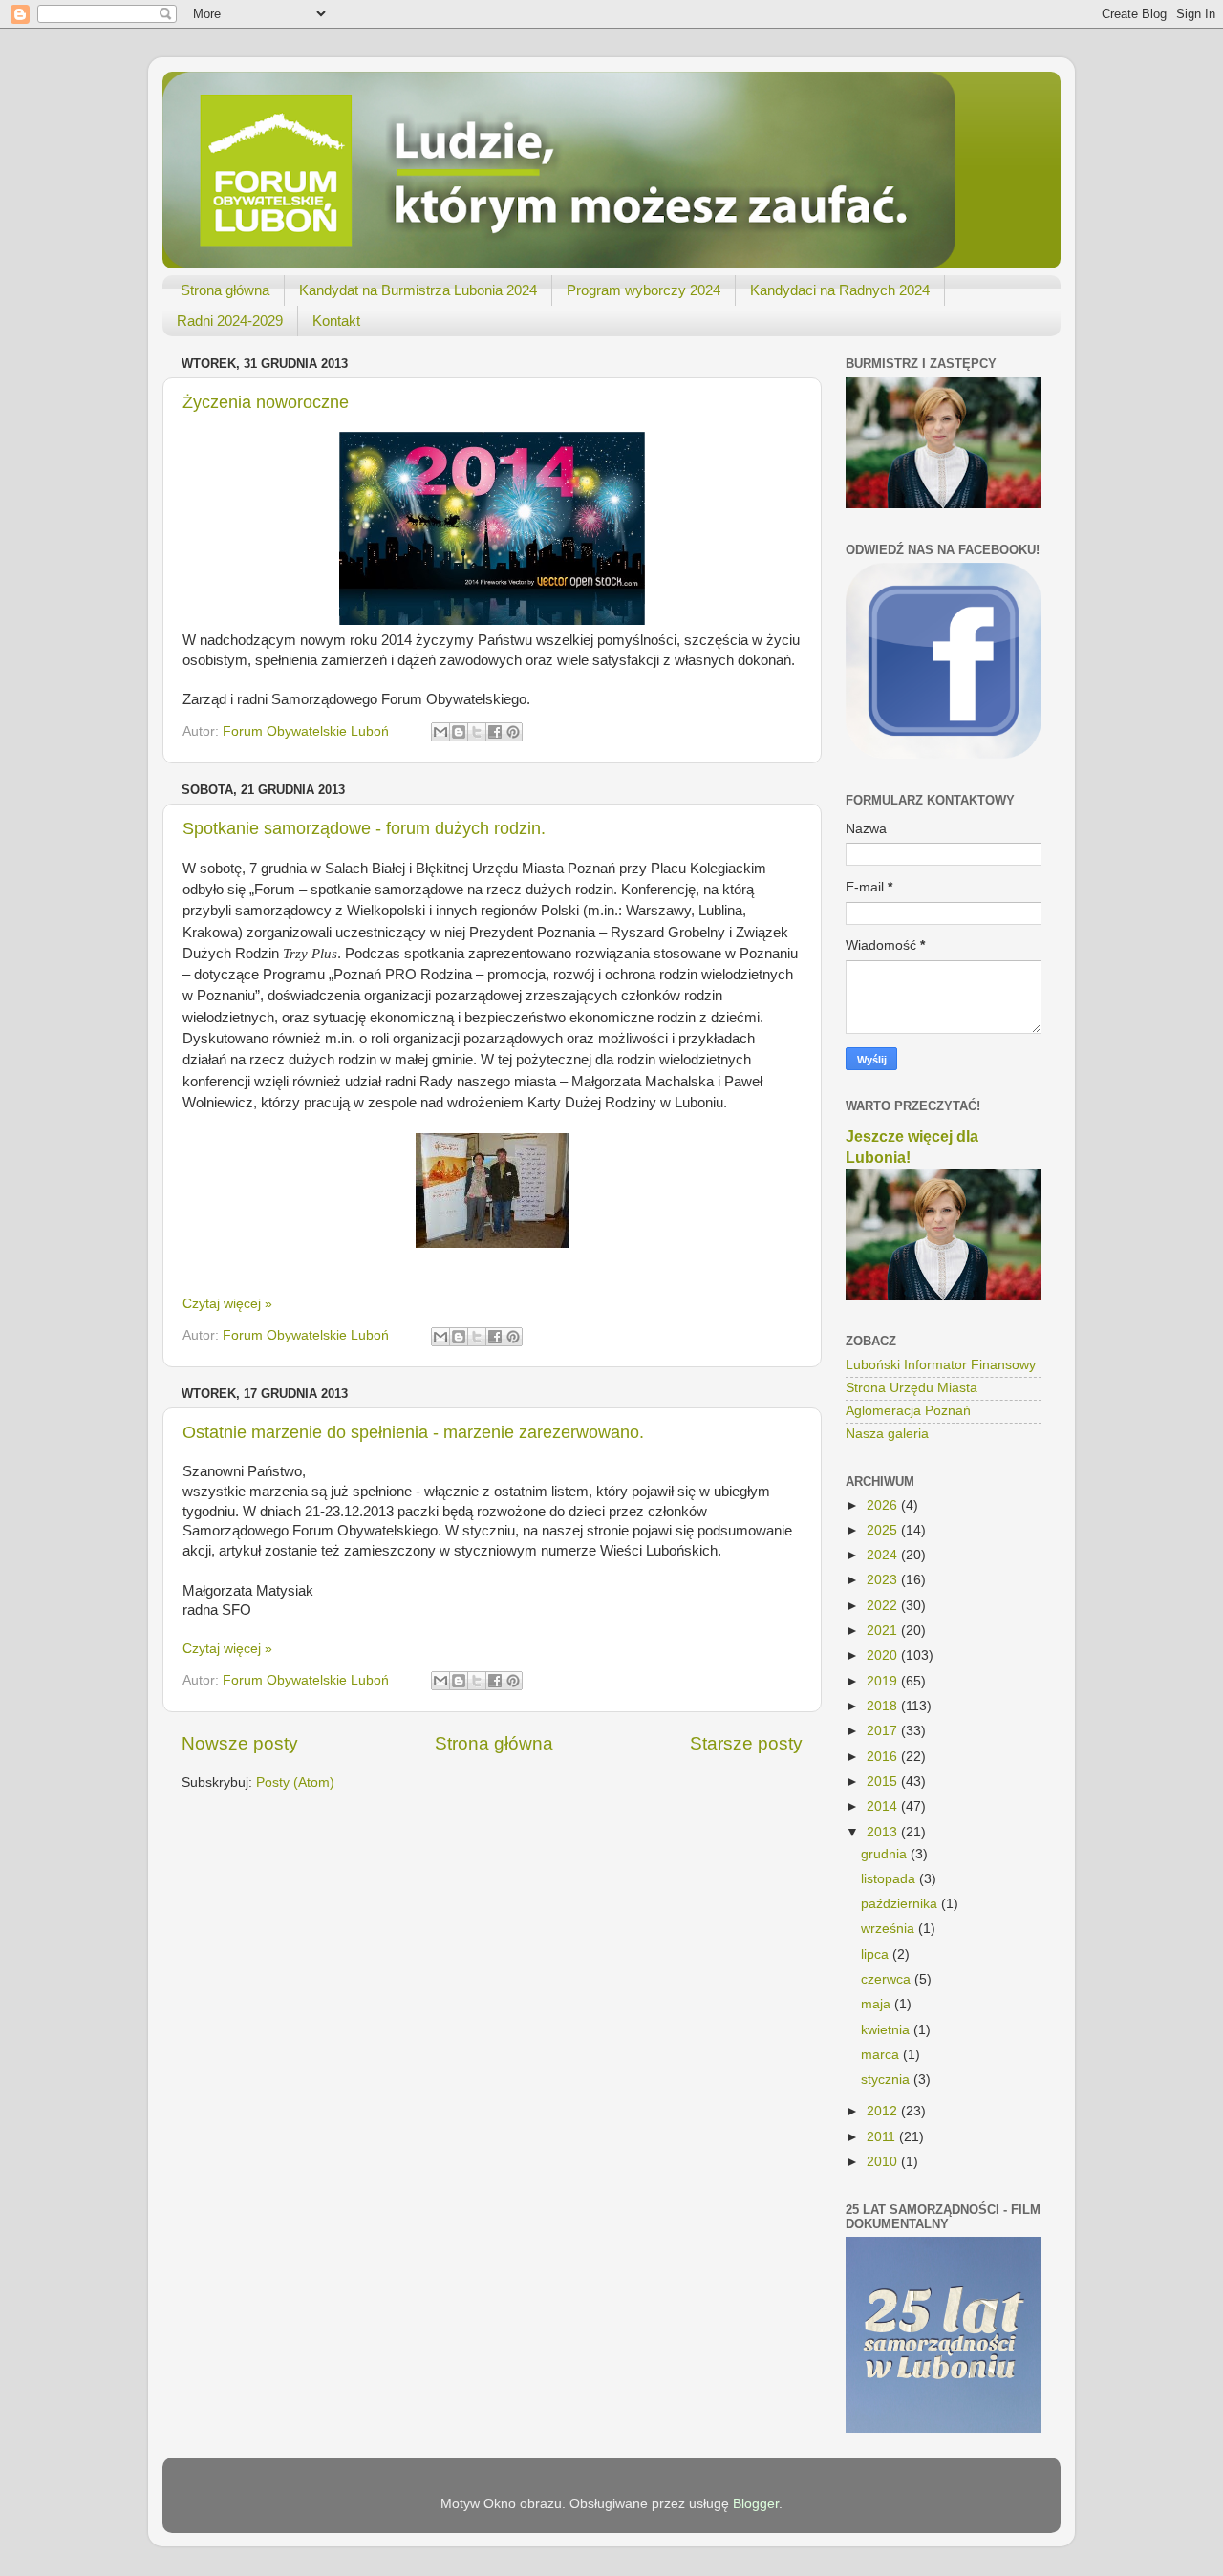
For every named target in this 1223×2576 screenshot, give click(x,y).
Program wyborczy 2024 (644, 290)
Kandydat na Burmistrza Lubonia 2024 (418, 290)
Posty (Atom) (295, 1782)
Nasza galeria (887, 1434)
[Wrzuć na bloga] (459, 732)
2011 (883, 2137)
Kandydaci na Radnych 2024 (840, 290)
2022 (884, 1606)
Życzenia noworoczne (266, 402)
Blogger (756, 2504)
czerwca (888, 1979)
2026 (884, 1505)
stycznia (887, 2080)
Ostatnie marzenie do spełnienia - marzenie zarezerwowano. (413, 1432)
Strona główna (225, 290)
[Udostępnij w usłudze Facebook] (495, 732)
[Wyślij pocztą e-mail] (440, 732)
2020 (884, 1655)
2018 (884, 1706)
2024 (884, 1555)
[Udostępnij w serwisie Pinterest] (513, 732)
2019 (884, 1681)
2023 (884, 1580)
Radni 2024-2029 (230, 321)
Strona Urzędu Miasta (912, 1388)
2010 (884, 2162)
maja (878, 2004)
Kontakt (336, 321)
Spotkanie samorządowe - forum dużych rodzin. (364, 828)
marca (882, 2055)
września (890, 1929)
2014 (884, 1806)
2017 (884, 1731)
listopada (890, 1879)
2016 (884, 1757)
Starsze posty (746, 1743)
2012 (884, 2111)
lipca (877, 1954)
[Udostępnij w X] (477, 732)
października (901, 1904)
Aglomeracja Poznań (908, 1411)
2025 (884, 1530)
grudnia (886, 1854)
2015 (884, 1782)
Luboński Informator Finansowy (941, 1365)
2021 (884, 1631)
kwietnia (887, 2030)
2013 (884, 1832)
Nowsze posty (240, 1743)
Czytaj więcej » (227, 1304)
